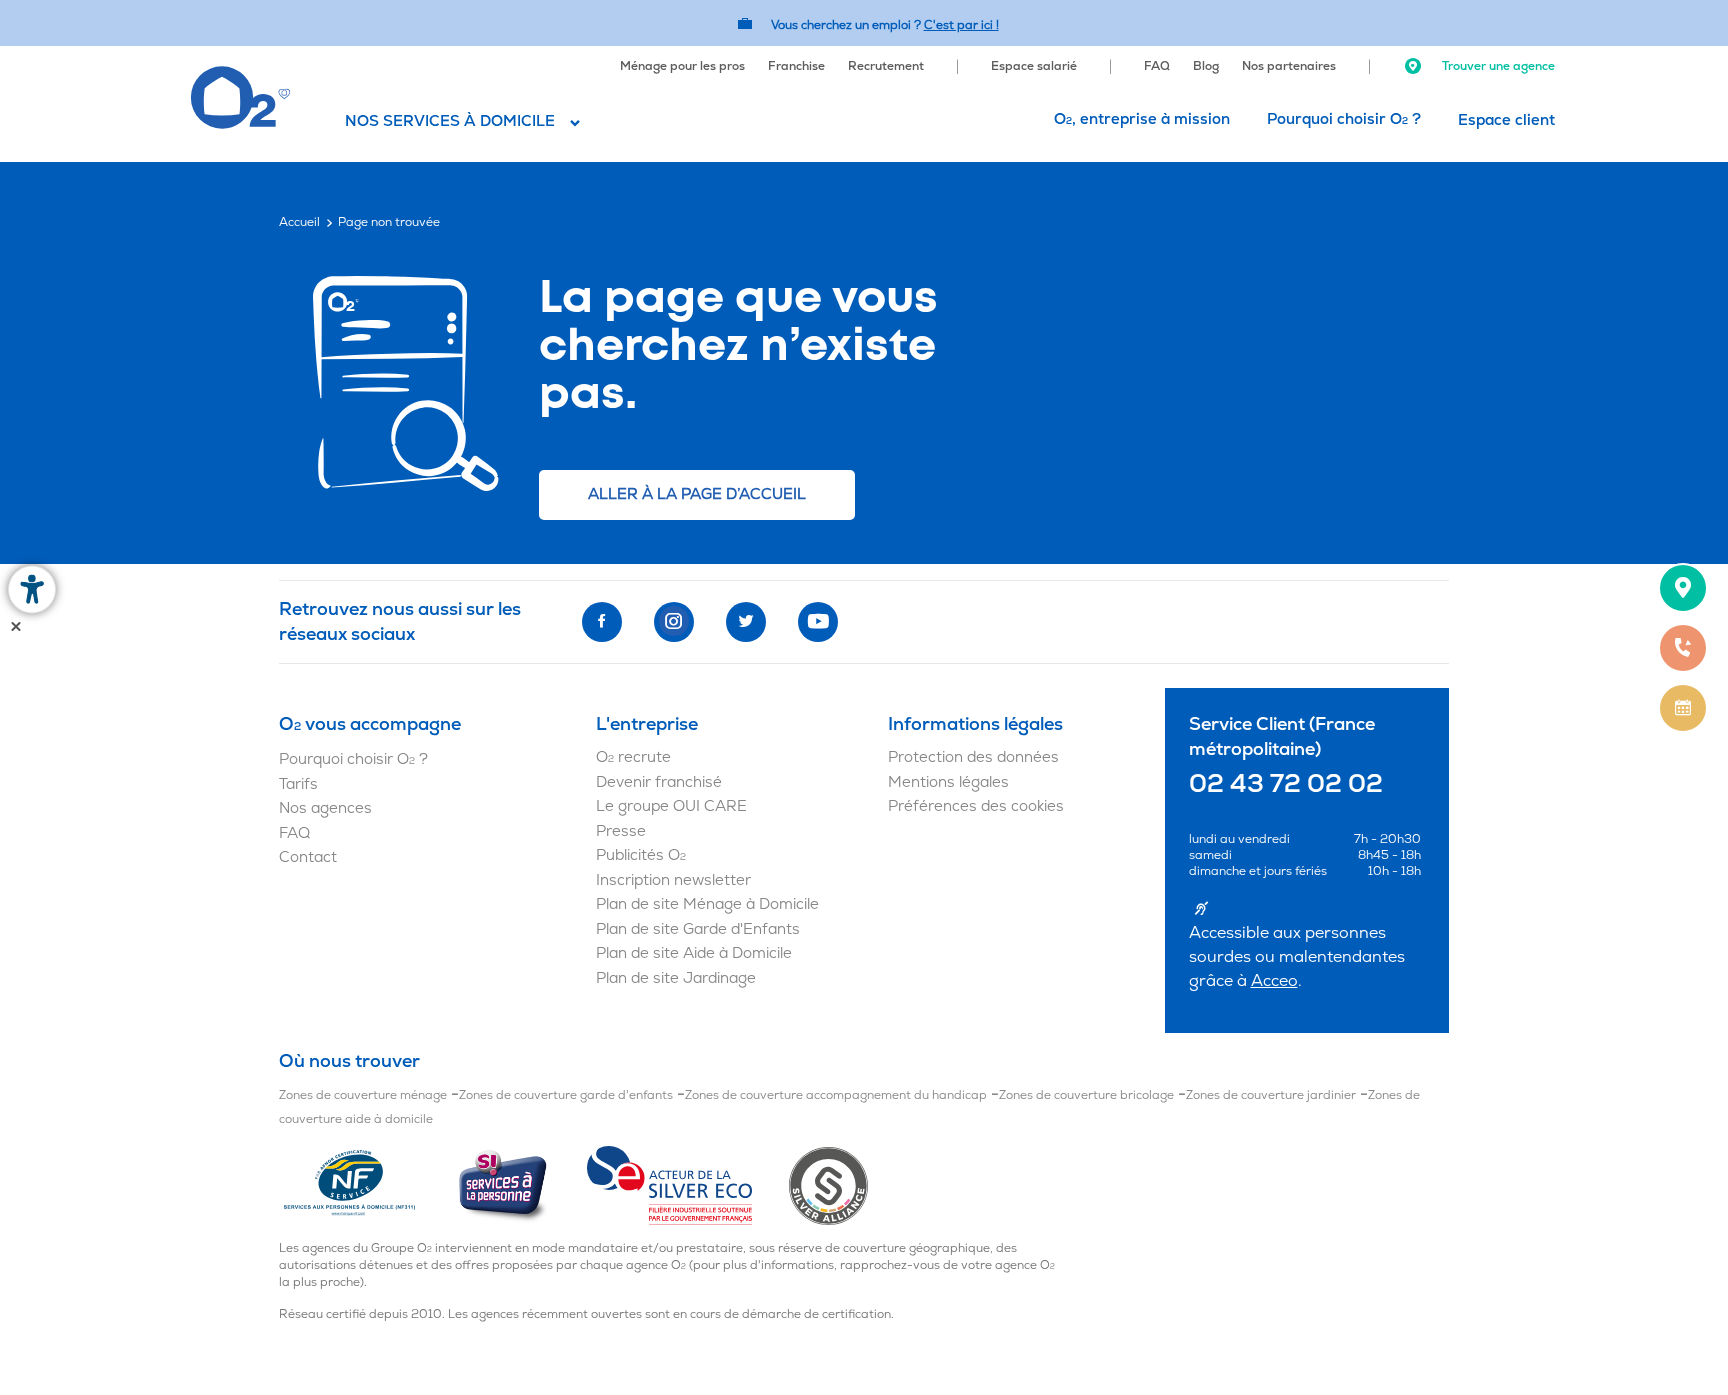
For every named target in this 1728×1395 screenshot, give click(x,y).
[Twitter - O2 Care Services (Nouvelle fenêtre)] (746, 622)
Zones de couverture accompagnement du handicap (836, 1095)
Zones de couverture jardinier (1271, 1095)
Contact (308, 857)
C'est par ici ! (961, 25)
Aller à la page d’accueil (697, 494)
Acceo (1274, 981)
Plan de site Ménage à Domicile (707, 904)
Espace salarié (1034, 66)
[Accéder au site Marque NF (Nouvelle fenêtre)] (367, 1185)
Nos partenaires (1289, 66)
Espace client (1506, 120)
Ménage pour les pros (682, 66)
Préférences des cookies (976, 806)
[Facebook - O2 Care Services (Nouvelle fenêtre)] (602, 622)
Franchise (796, 66)
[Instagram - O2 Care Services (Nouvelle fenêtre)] (674, 622)
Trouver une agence (1497, 66)
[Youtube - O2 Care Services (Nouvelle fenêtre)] (818, 622)
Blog (1206, 66)
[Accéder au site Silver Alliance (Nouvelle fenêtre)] (828, 1185)
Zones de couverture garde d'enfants (566, 1095)
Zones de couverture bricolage (1086, 1095)
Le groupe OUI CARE (671, 806)
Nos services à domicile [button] (450, 121)
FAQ (1157, 66)
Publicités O (641, 855)
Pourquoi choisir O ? (1344, 119)
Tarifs (298, 784)
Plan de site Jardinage (676, 978)
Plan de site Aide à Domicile (694, 953)
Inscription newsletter (673, 880)
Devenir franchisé (659, 782)
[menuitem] (682, 64)
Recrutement (886, 66)
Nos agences (325, 808)
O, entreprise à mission (1142, 119)
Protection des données (973, 757)
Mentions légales (948, 782)
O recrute (633, 757)
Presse (621, 831)
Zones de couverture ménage (363, 1095)
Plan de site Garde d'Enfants (698, 929)
